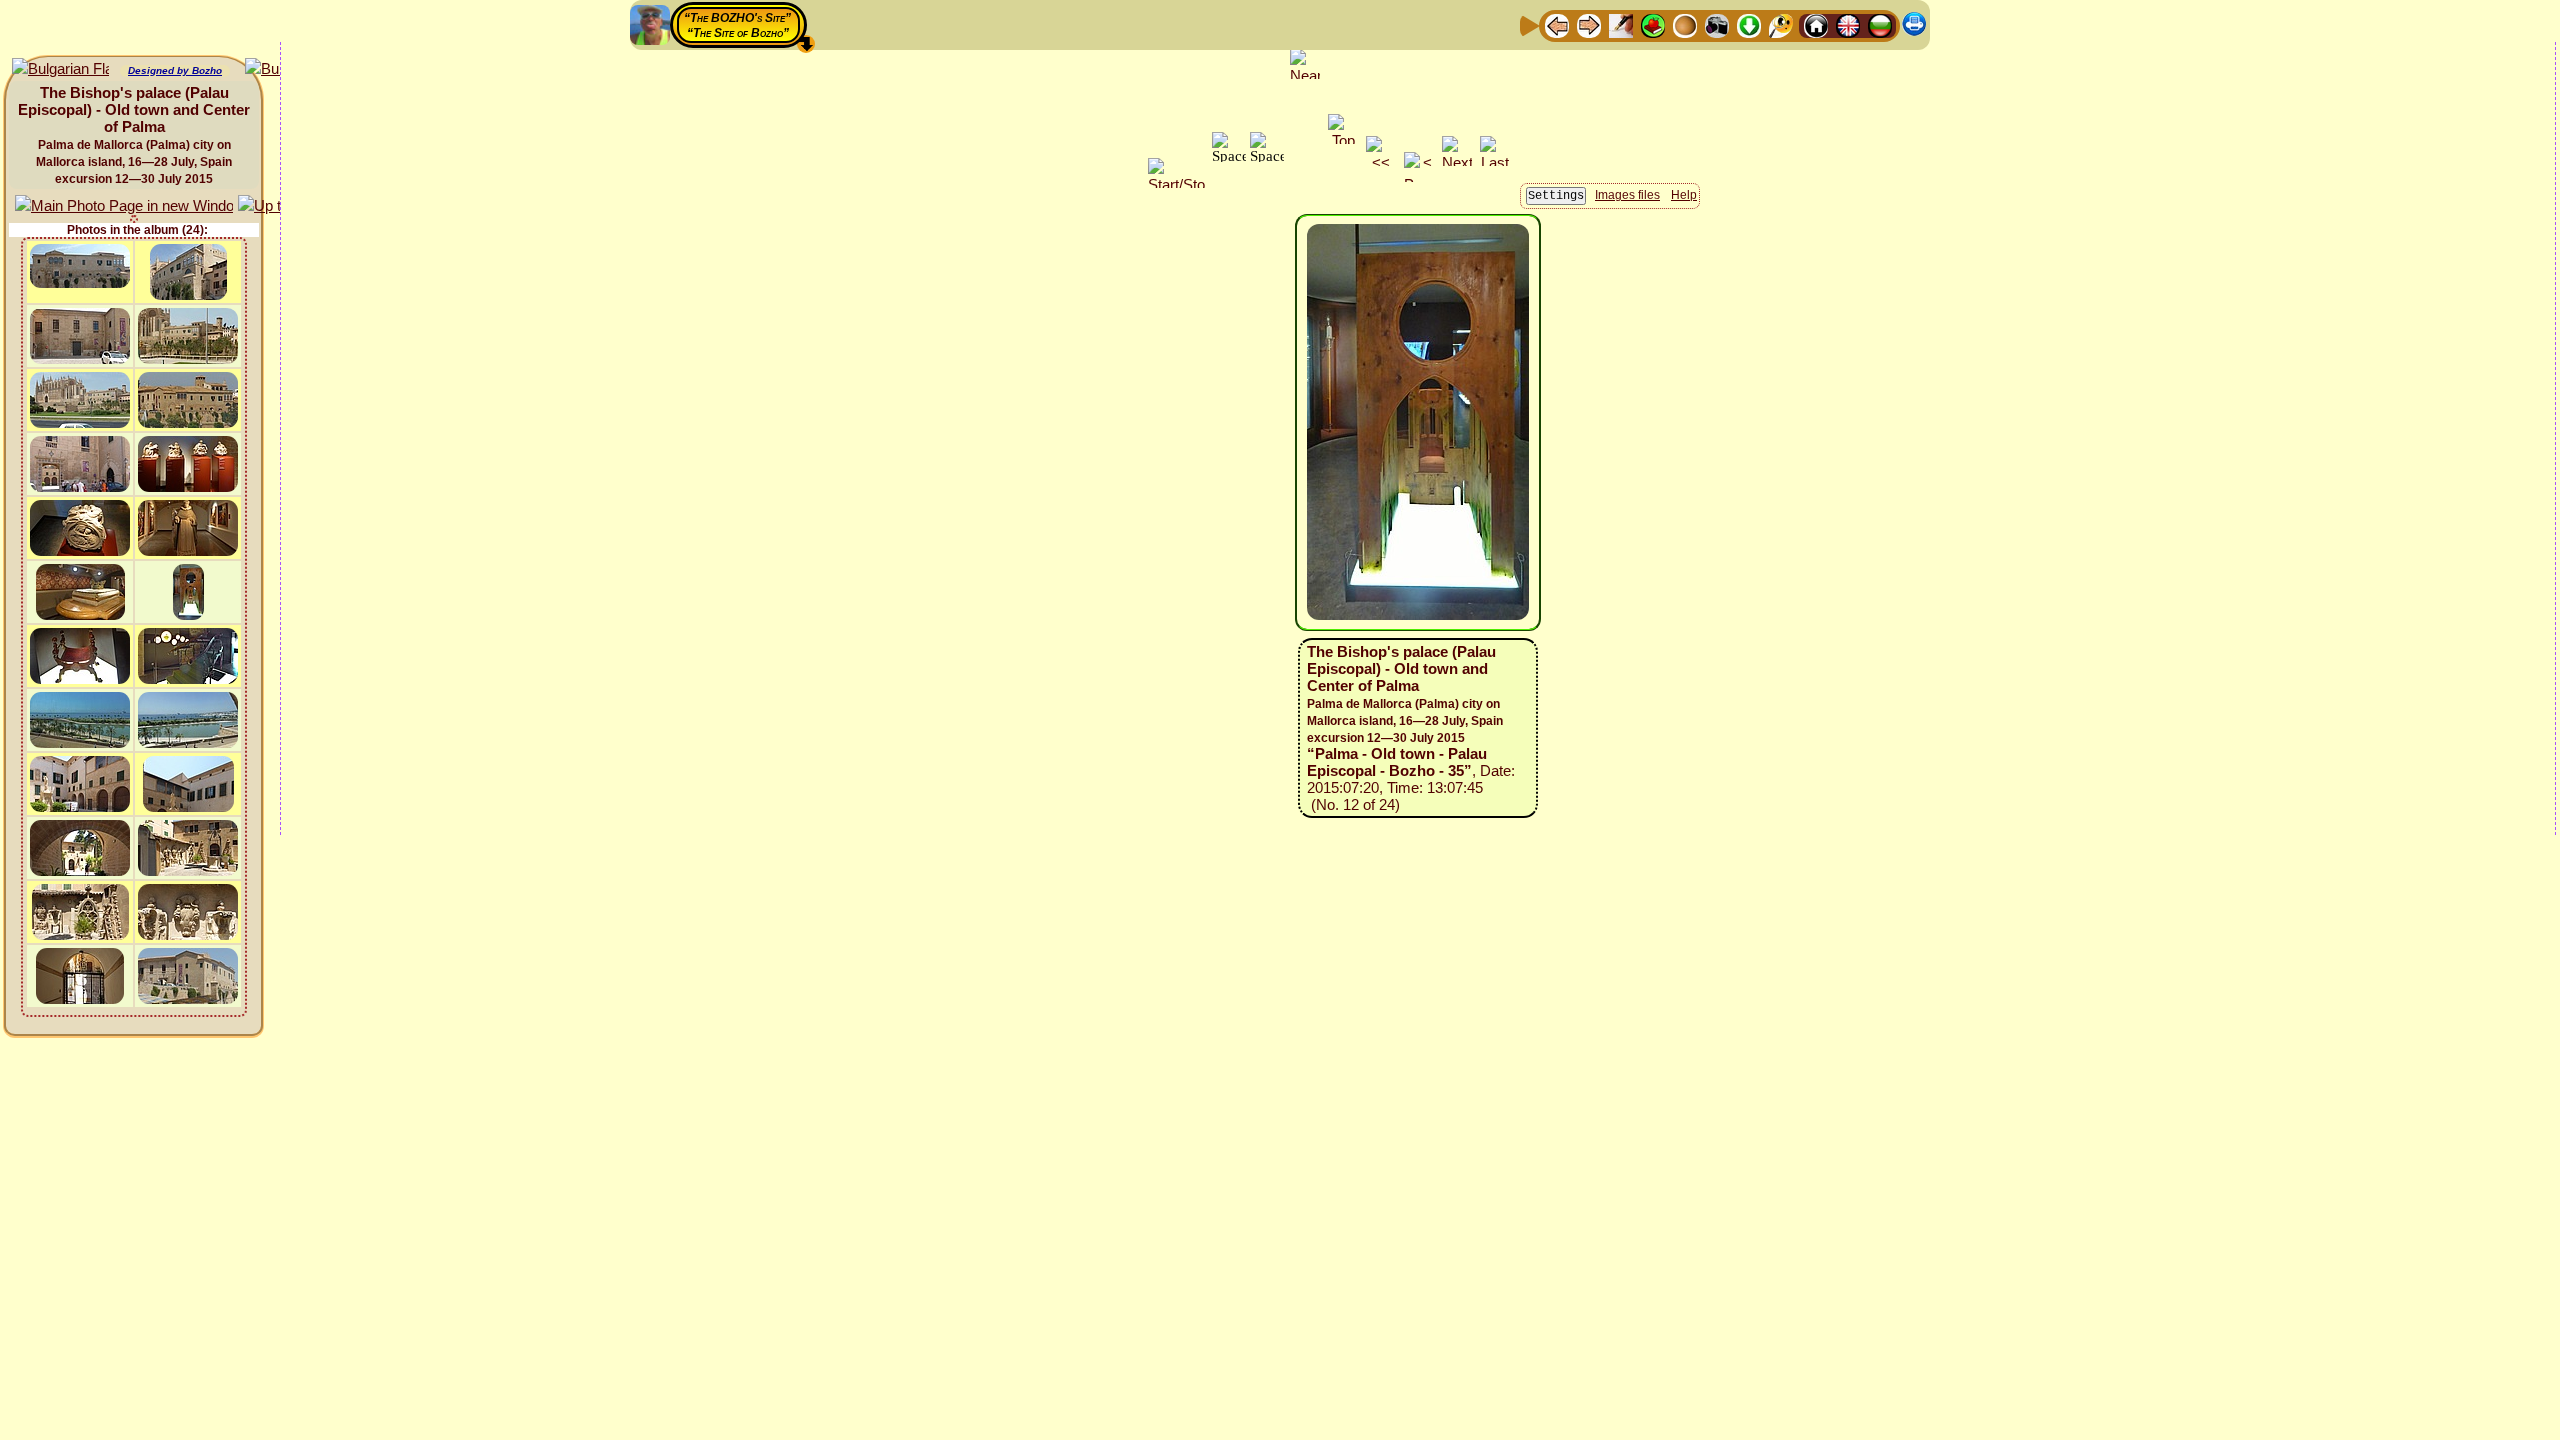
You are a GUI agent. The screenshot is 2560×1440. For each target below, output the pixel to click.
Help (1684, 195)
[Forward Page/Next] (1589, 24)
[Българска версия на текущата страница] (60, 69)
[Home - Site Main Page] (1816, 24)
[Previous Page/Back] (1557, 24)
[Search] (1781, 24)
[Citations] (1653, 24)
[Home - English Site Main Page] (1848, 24)
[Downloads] (1749, 24)
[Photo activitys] (1717, 24)
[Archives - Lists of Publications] (1621, 24)
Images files (1627, 195)
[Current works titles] (1685, 24)
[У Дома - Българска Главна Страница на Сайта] (1880, 24)
